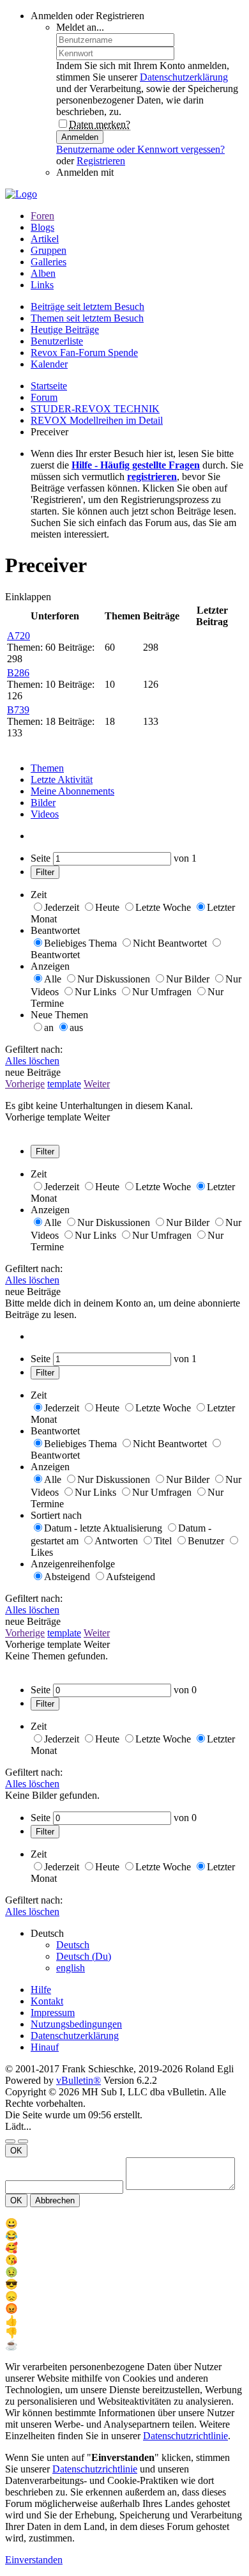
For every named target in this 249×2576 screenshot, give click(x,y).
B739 (18, 710)
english (71, 1968)
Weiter (97, 1084)
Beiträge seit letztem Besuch (87, 306)
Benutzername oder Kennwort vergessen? (140, 149)
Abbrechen (55, 2200)
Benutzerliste (57, 341)
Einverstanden (34, 2560)
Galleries (49, 262)
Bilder (43, 803)
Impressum (53, 2013)
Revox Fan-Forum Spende (84, 353)
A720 (19, 636)
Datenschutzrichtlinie (185, 2436)
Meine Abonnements (72, 791)
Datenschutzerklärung (184, 77)
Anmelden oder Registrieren (87, 16)
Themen (47, 768)
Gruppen (49, 250)
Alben (43, 273)
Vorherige (25, 1084)
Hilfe (41, 1990)
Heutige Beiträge (65, 330)
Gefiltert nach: (34, 1049)
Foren (42, 216)
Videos (45, 814)
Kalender (49, 364)
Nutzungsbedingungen (76, 2024)
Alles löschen (32, 1061)
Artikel (45, 239)
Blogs (42, 227)
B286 (18, 673)
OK (16, 2151)
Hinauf (45, 2047)
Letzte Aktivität (62, 780)
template (64, 1084)
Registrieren (101, 161)
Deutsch (73, 1945)
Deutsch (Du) (84, 1956)
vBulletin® (79, 2080)
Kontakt (47, 2001)
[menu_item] (124, 2223)
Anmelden (80, 137)
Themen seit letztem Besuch (87, 318)
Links (42, 285)
